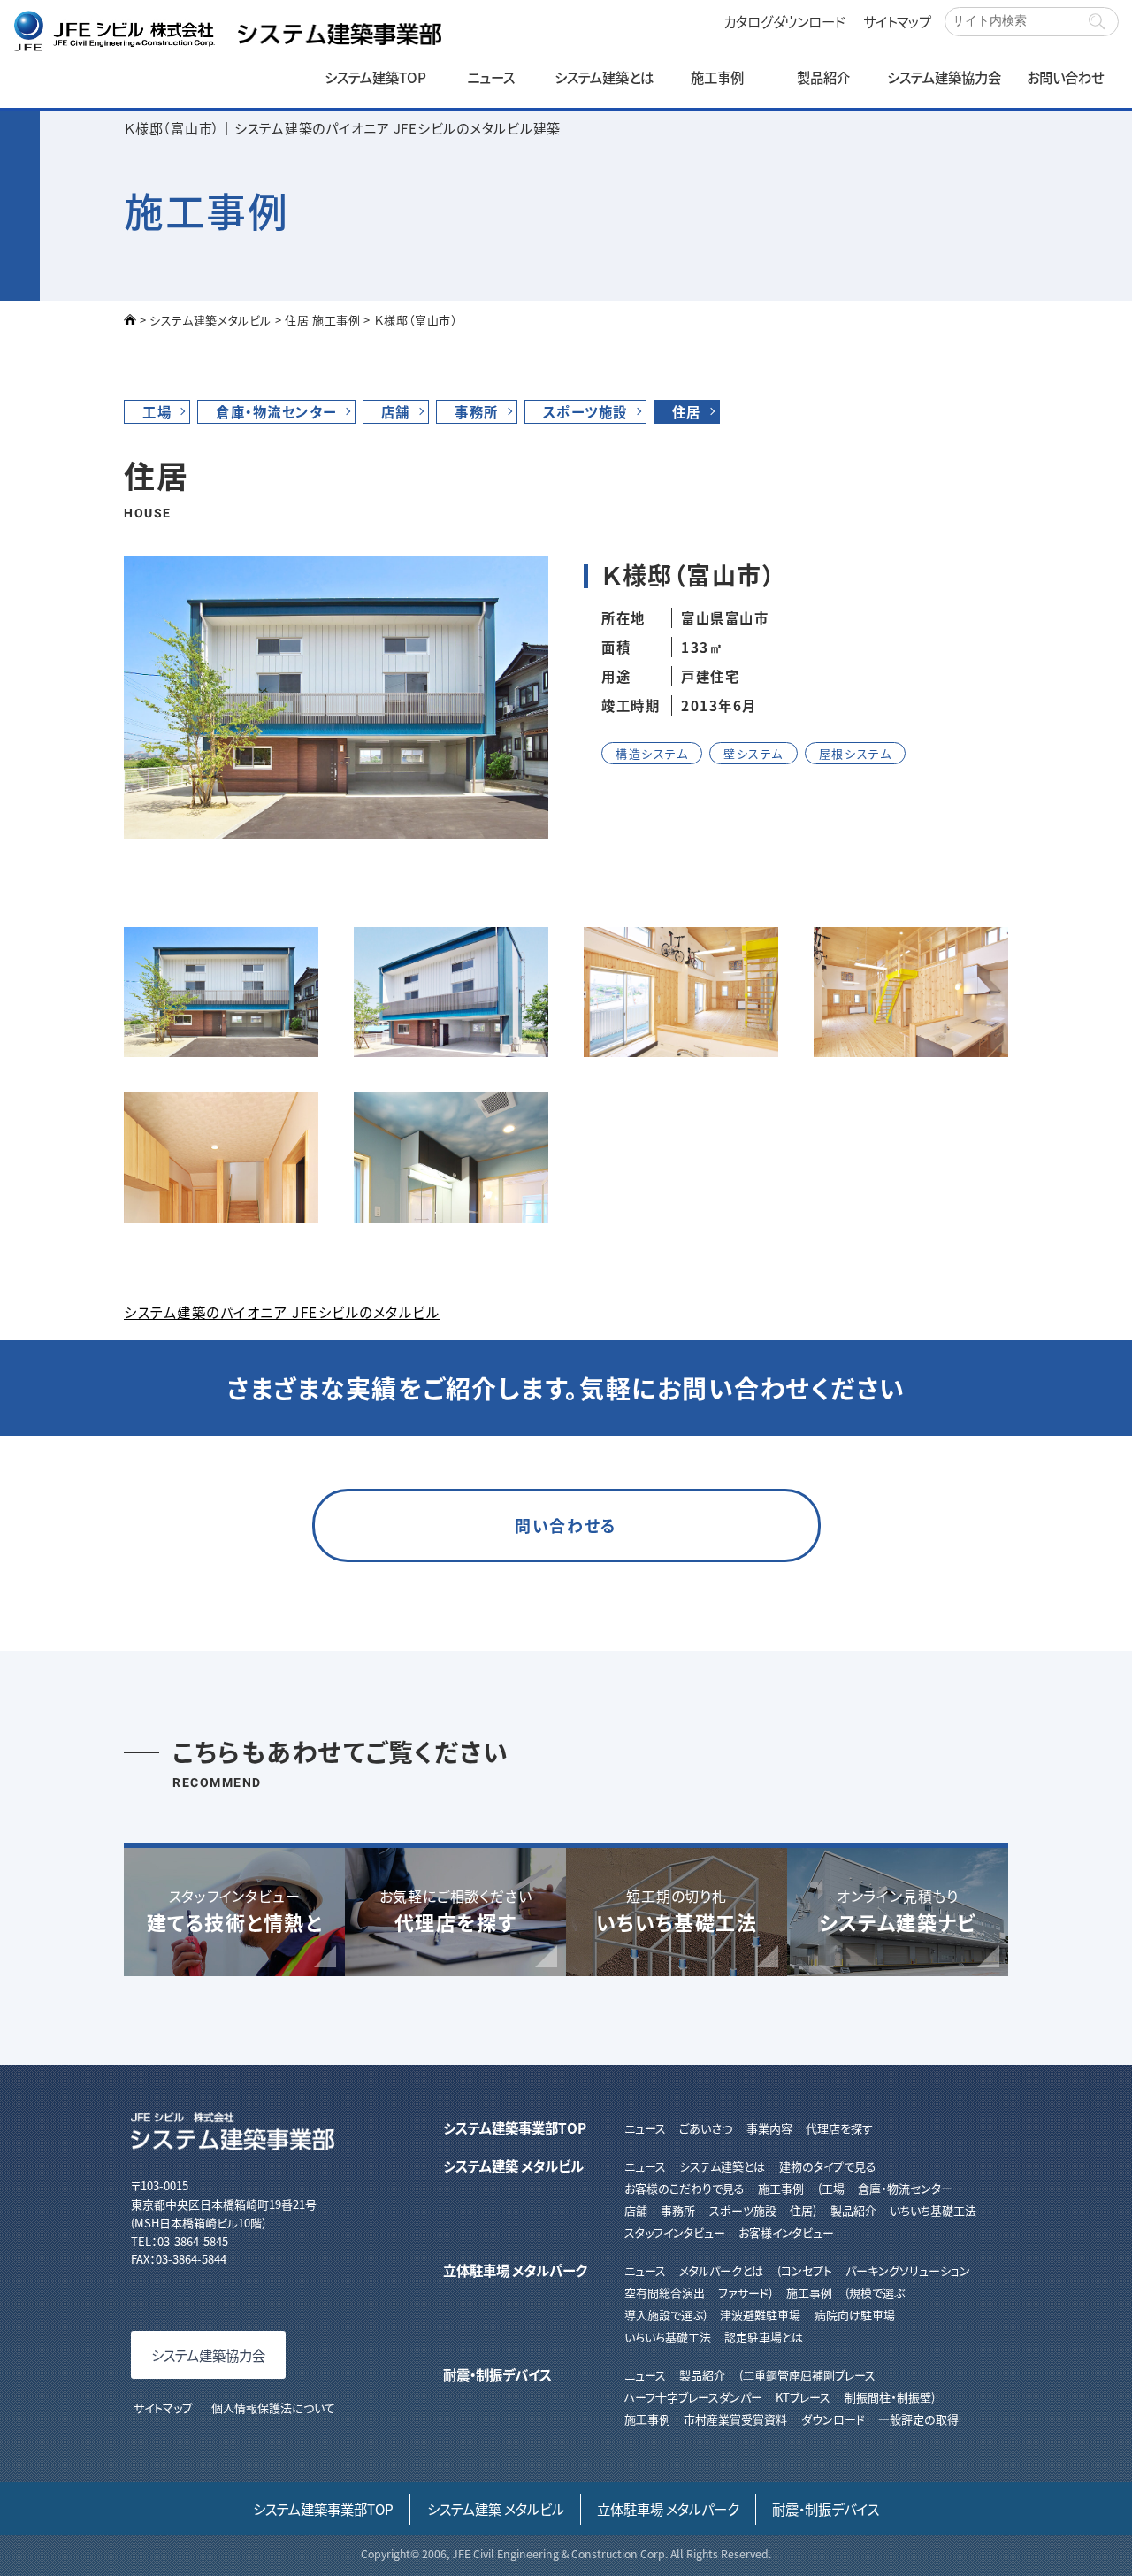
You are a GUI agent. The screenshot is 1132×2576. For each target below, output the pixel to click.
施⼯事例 (647, 2419)
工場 (157, 411)
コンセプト (806, 2270)
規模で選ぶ (877, 2292)
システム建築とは (604, 77)
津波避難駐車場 (760, 2315)
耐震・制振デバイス (497, 2374)
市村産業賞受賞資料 (735, 2419)
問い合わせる (566, 1525)
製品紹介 (823, 77)
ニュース (491, 77)
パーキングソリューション (908, 2270)
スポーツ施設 (585, 411)
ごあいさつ (706, 2128)
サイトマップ (897, 21)
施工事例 (717, 77)
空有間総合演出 (665, 2292)
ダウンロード (833, 2419)
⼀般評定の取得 (918, 2419)
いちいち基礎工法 (933, 2210)
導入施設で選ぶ (664, 2315)
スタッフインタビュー (675, 2232)
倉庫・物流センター (276, 411)
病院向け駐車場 (854, 2315)
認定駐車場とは (764, 2337)
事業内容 (769, 2128)
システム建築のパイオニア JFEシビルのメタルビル (282, 1312)
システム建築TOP (375, 77)
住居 (687, 411)
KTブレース (803, 2397)
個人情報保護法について (273, 2407)
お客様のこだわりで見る (685, 2188)
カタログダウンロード (784, 21)
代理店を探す (839, 2128)
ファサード (743, 2292)
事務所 (477, 411)
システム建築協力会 (944, 77)
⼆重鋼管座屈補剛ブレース (809, 2375)
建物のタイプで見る (827, 2166)
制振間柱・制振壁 (888, 2397)
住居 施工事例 (323, 320)
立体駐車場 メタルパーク (515, 2270)
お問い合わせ (1065, 77)
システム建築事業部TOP (515, 2127)
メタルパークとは (721, 2270)
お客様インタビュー (786, 2232)
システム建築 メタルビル (513, 2166)
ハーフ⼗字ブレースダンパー (693, 2397)
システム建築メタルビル (210, 320)
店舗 (396, 411)
